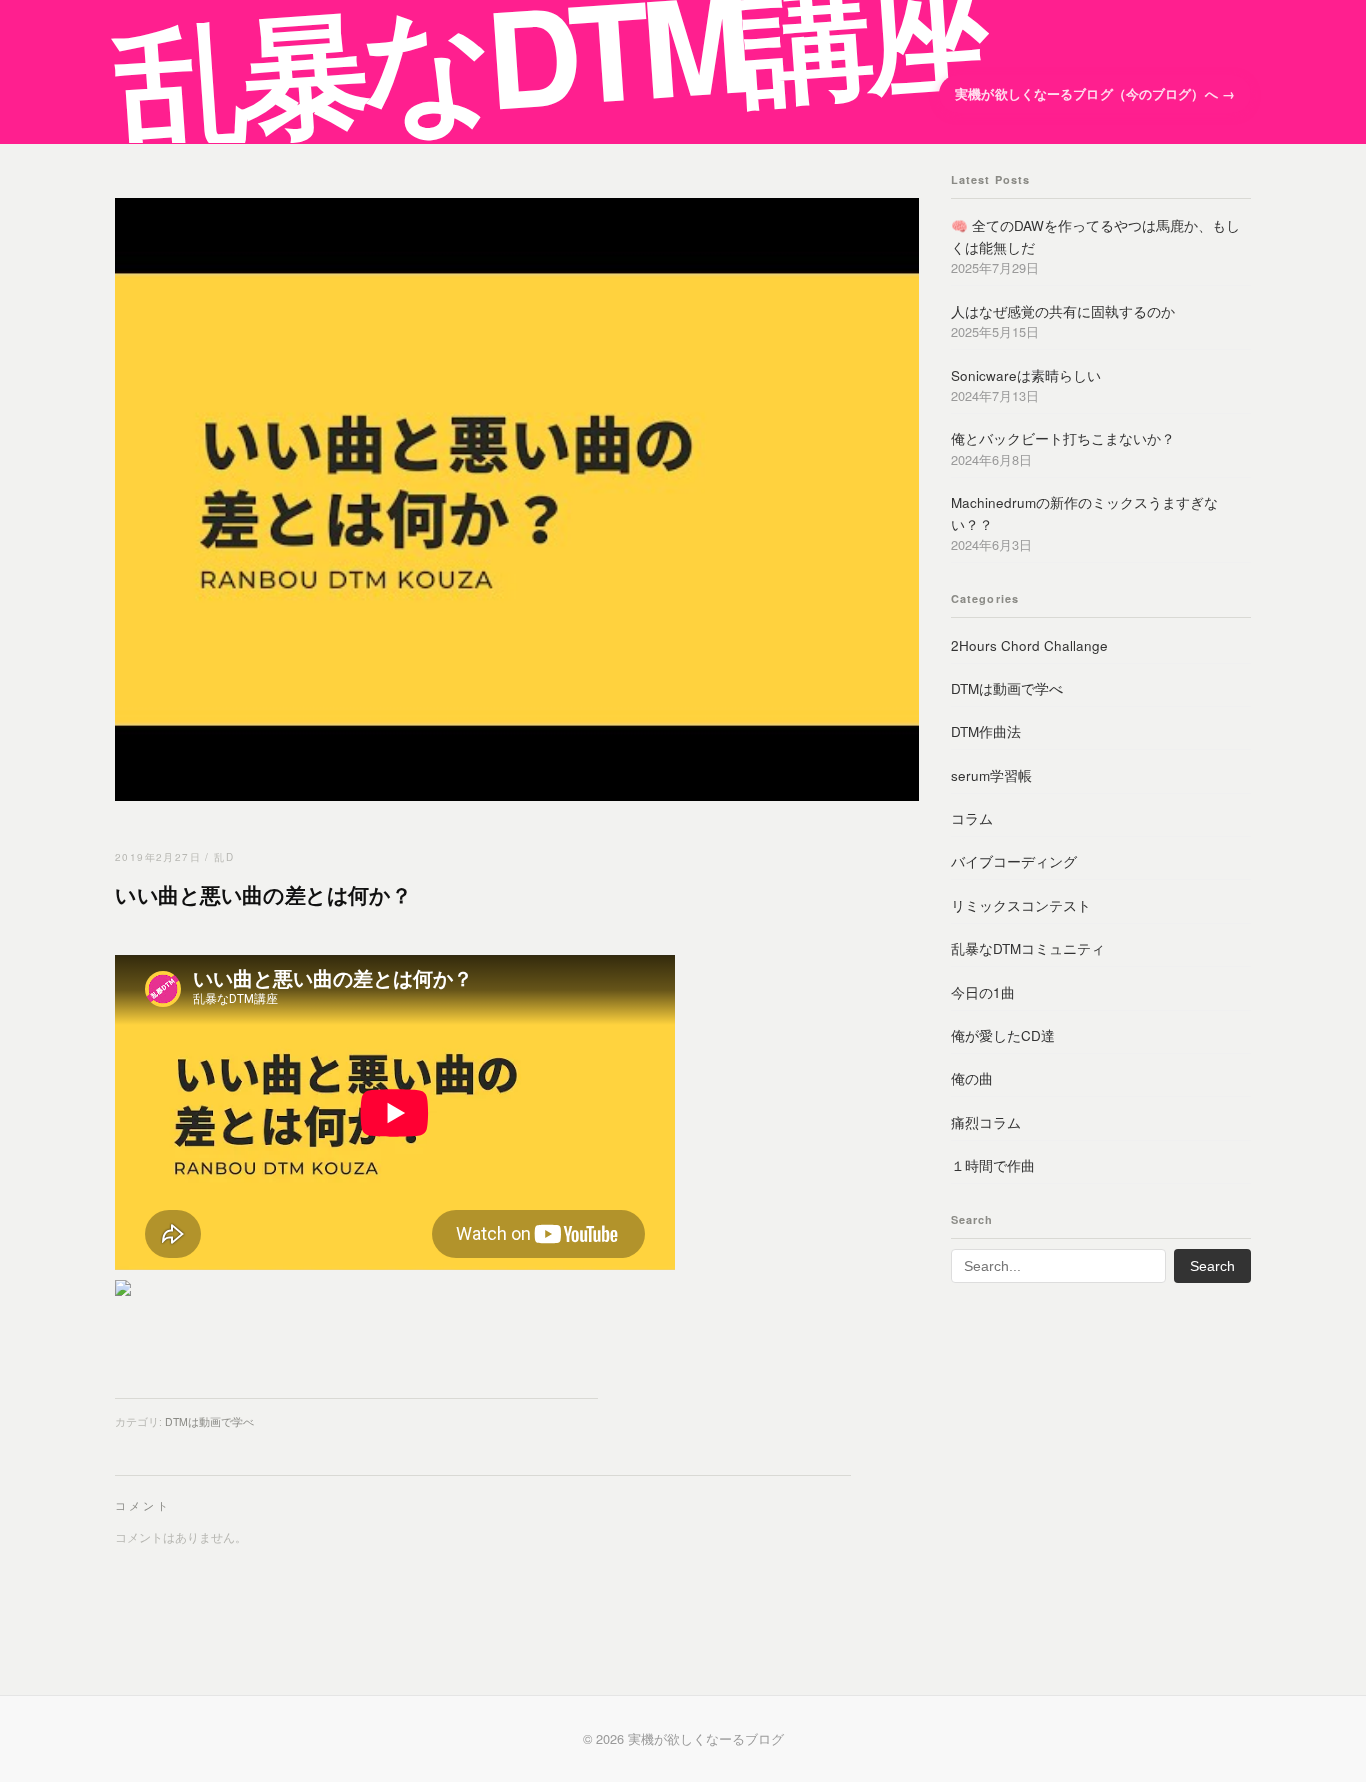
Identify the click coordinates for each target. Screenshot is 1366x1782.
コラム (972, 818)
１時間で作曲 (993, 1165)
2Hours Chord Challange (1029, 645)
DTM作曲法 (986, 731)
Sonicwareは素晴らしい (1026, 375)
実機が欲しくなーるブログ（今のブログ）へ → (1095, 93)
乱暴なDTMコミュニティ (1028, 948)
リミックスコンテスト (1021, 905)
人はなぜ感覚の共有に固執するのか (1063, 311)
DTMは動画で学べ (209, 1421)
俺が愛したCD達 (1003, 1035)
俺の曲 (972, 1078)
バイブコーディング (1014, 861)
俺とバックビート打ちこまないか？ (1063, 438)
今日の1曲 (983, 992)
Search (1212, 1266)
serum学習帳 (991, 775)
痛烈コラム (986, 1122)
